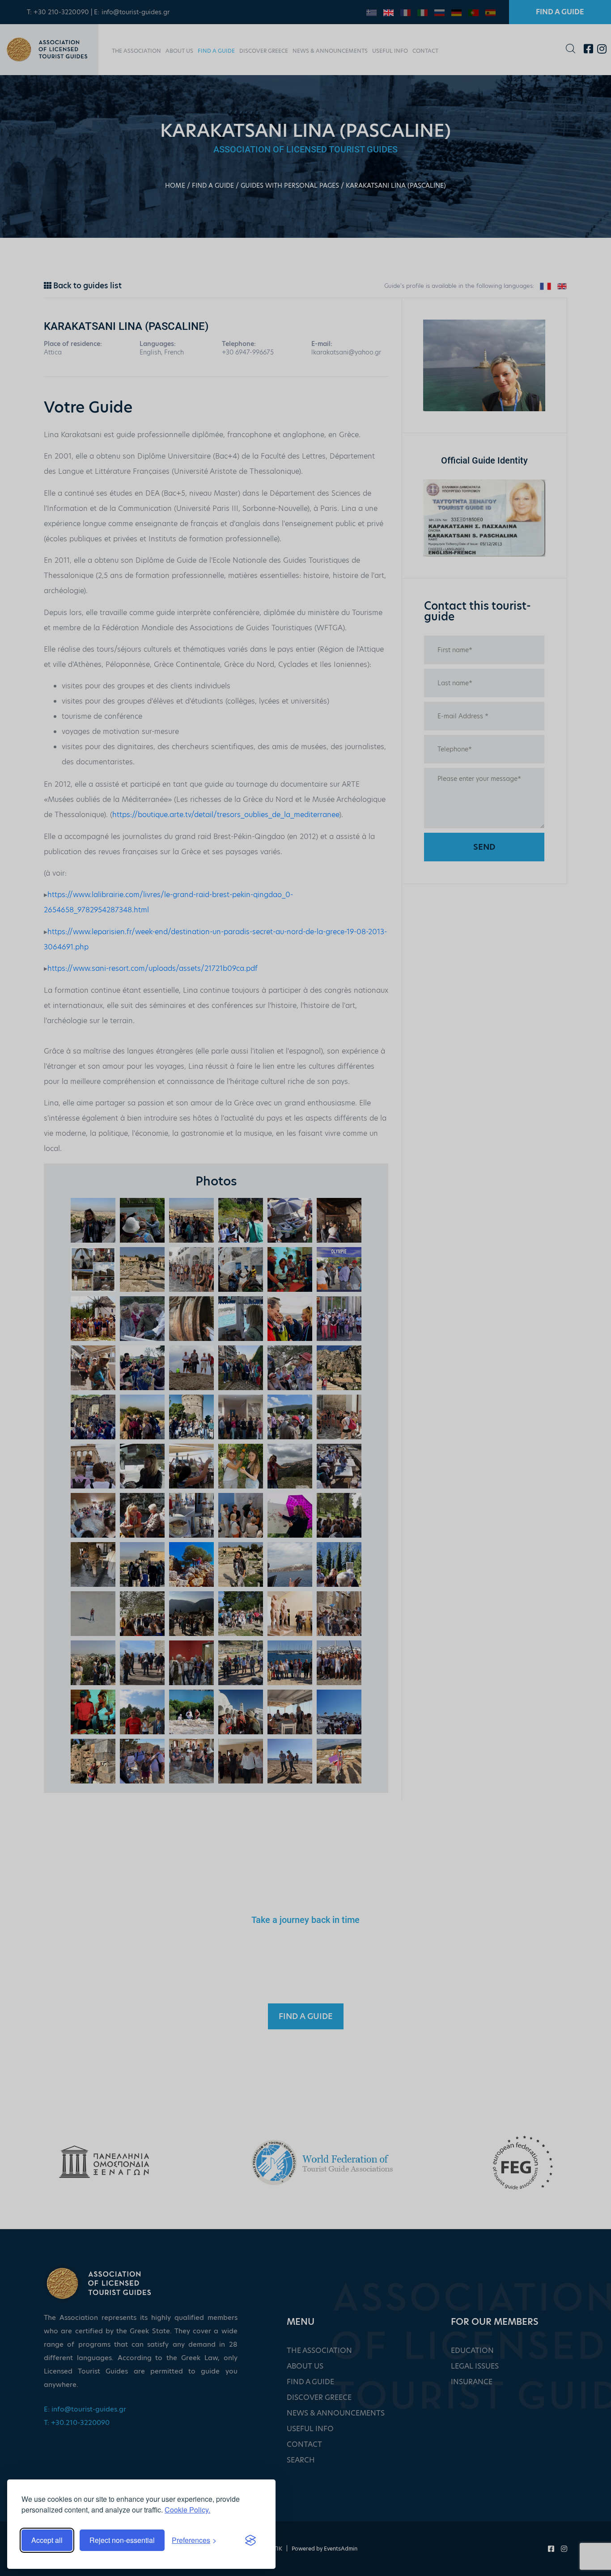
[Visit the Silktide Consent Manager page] (250, 2540)
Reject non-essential (122, 2540)
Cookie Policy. (187, 2510)
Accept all (47, 2540)
